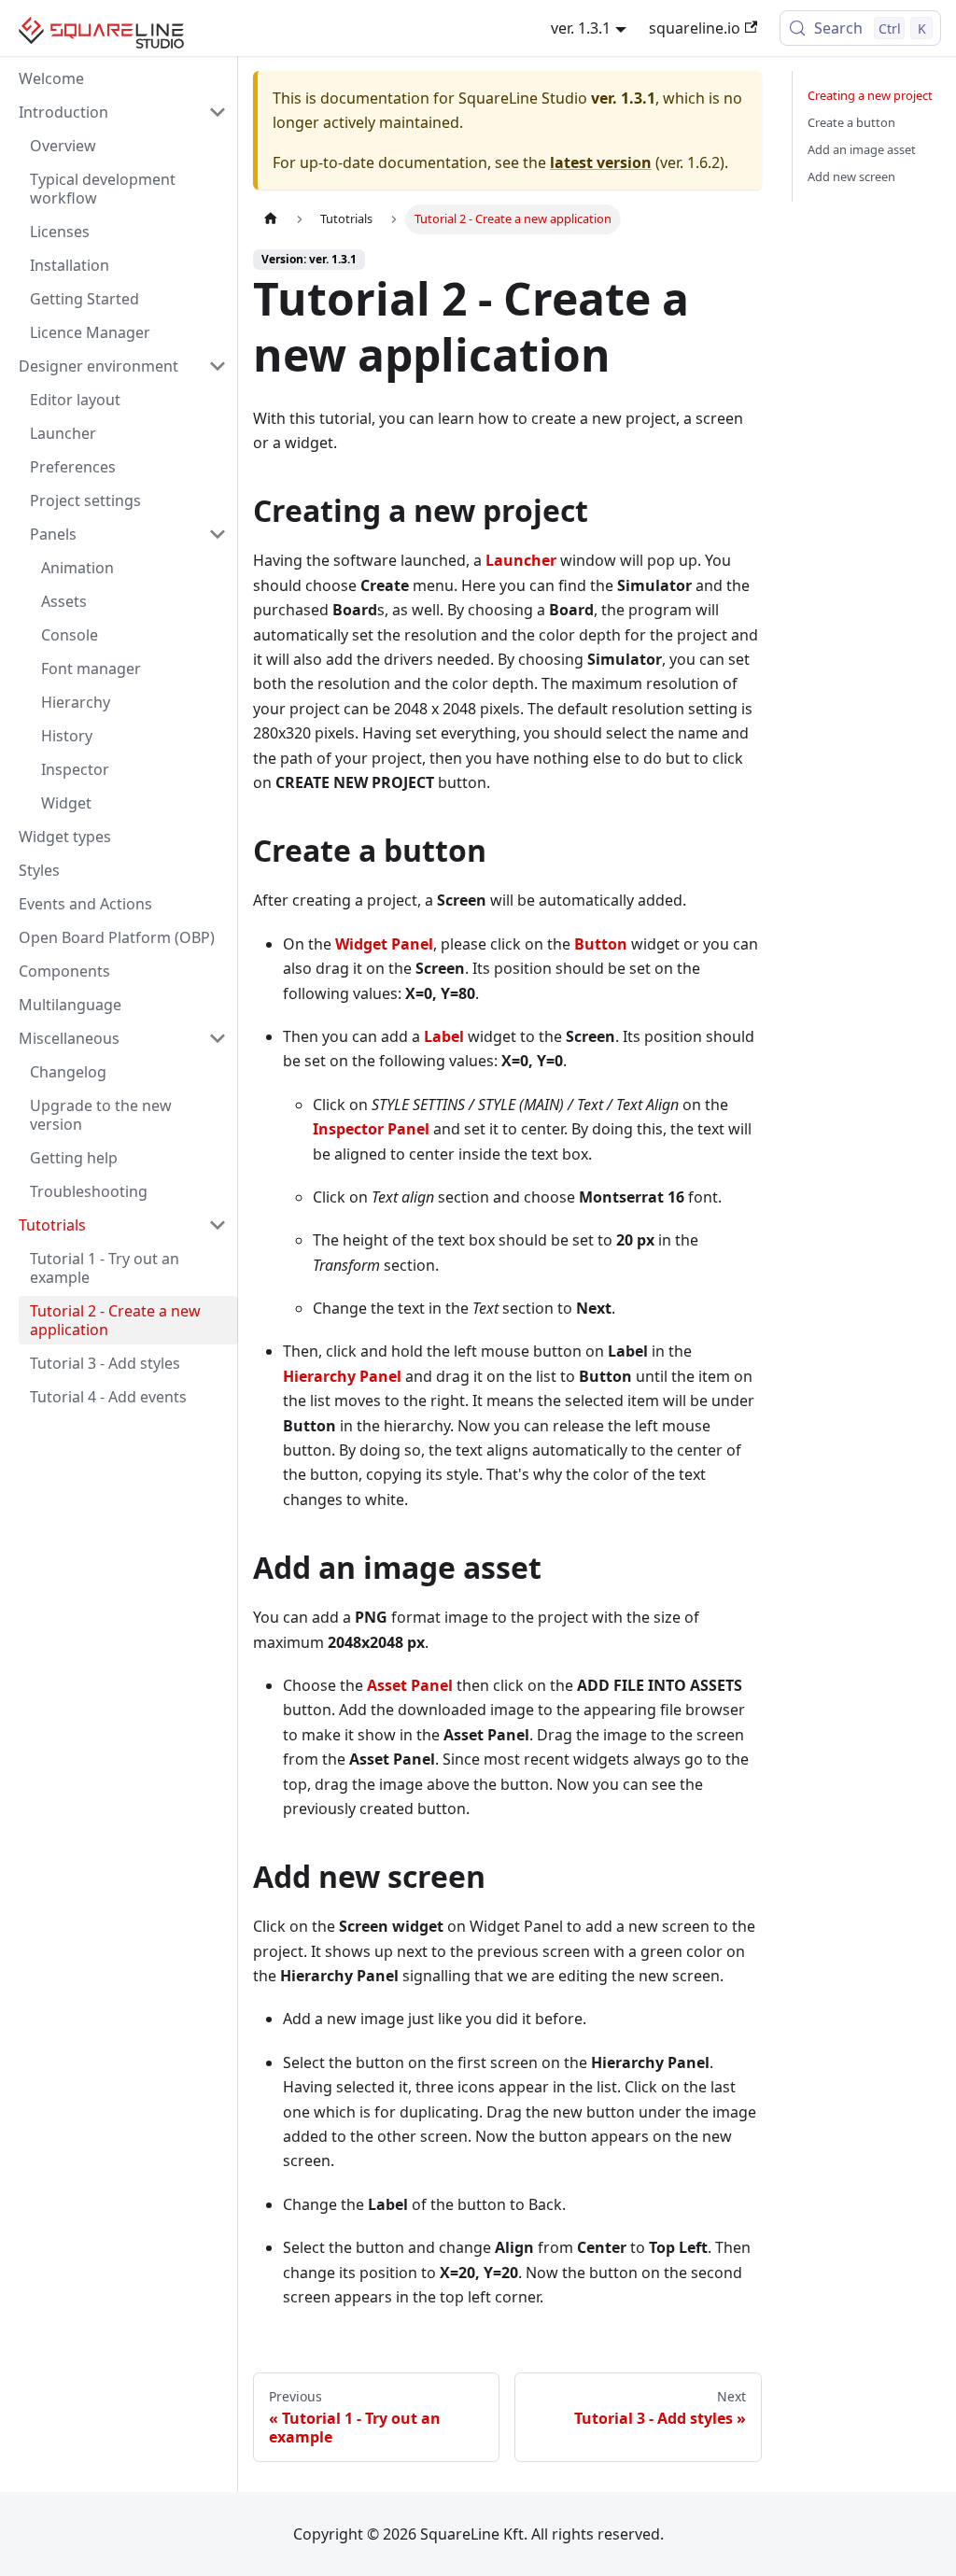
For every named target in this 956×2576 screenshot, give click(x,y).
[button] (123, 112)
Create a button (851, 122)
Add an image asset (862, 149)
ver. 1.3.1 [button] (581, 28)
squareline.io (695, 28)
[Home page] (271, 219)
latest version (601, 162)
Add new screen (851, 176)
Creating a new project (870, 95)
